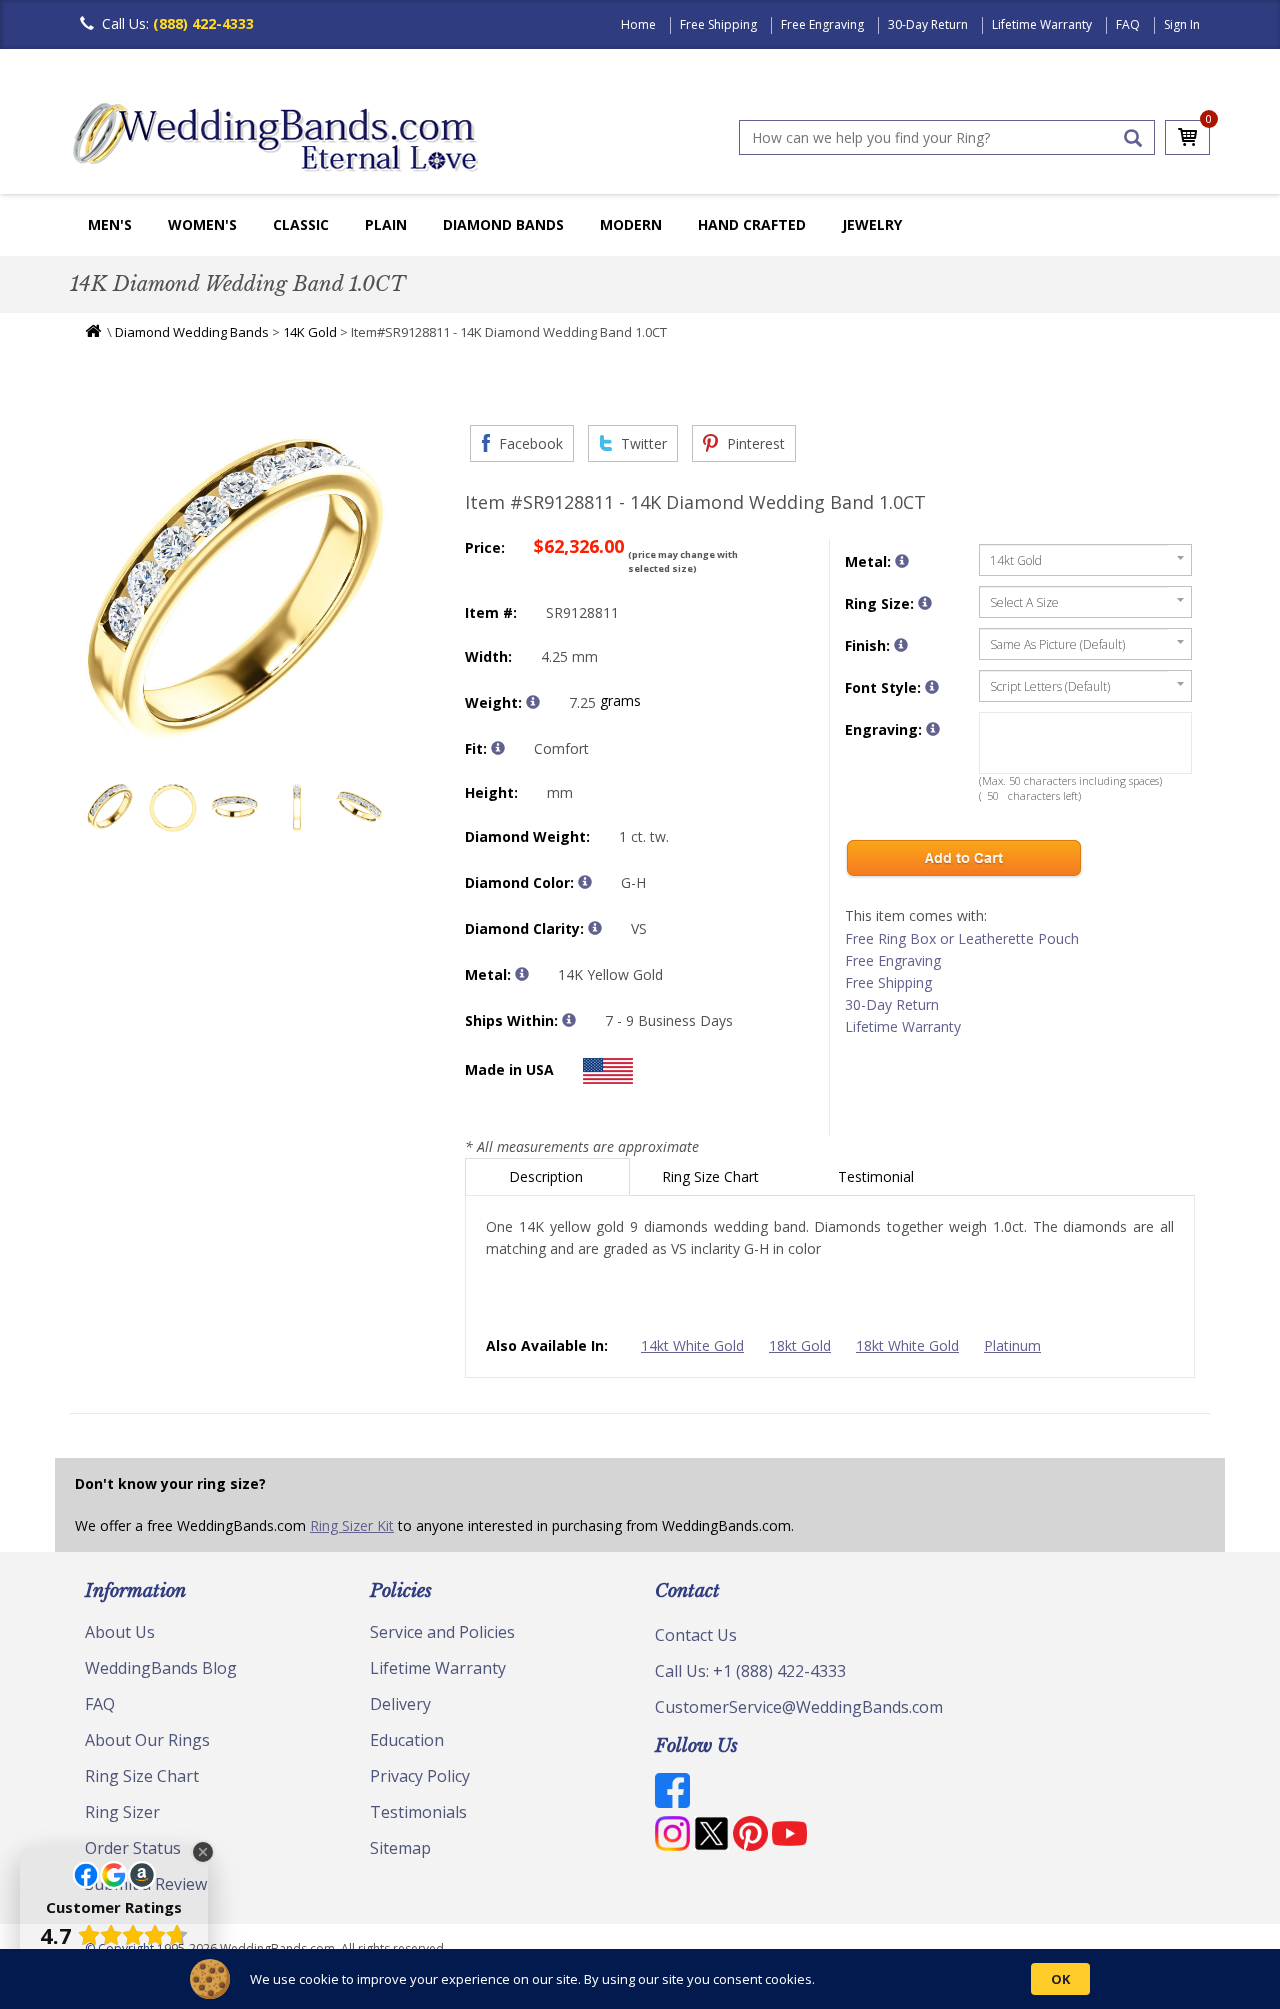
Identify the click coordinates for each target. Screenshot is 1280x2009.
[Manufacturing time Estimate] (569, 1020)
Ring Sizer (122, 1812)
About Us (120, 1632)
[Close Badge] (203, 1852)
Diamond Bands (503, 224)
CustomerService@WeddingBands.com (799, 1707)
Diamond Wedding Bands (192, 332)
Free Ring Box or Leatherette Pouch (962, 938)
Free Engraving (822, 24)
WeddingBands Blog (161, 1668)
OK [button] (1060, 1979)
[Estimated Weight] (533, 702)
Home (638, 24)
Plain (386, 224)
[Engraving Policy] (932, 687)
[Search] (1133, 138)
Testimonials (418, 1812)
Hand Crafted (752, 224)
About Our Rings (147, 1740)
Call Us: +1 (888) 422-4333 (750, 1671)
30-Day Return (928, 24)
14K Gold (310, 332)
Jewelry (872, 224)
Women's (202, 224)
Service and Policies (442, 1632)
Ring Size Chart (712, 1176)
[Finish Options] (901, 645)
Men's (110, 224)
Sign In (1182, 24)
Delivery (400, 1704)
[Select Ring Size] (925, 603)
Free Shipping (718, 24)
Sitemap (400, 1848)
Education (407, 1740)
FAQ (1128, 24)
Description (548, 1176)
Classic (301, 224)
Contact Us (696, 1635)
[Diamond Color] (585, 882)
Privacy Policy (420, 1776)
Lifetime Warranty (1042, 24)
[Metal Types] (522, 974)
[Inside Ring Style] (498, 748)
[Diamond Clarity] (595, 928)
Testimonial (878, 1176)
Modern (631, 224)
